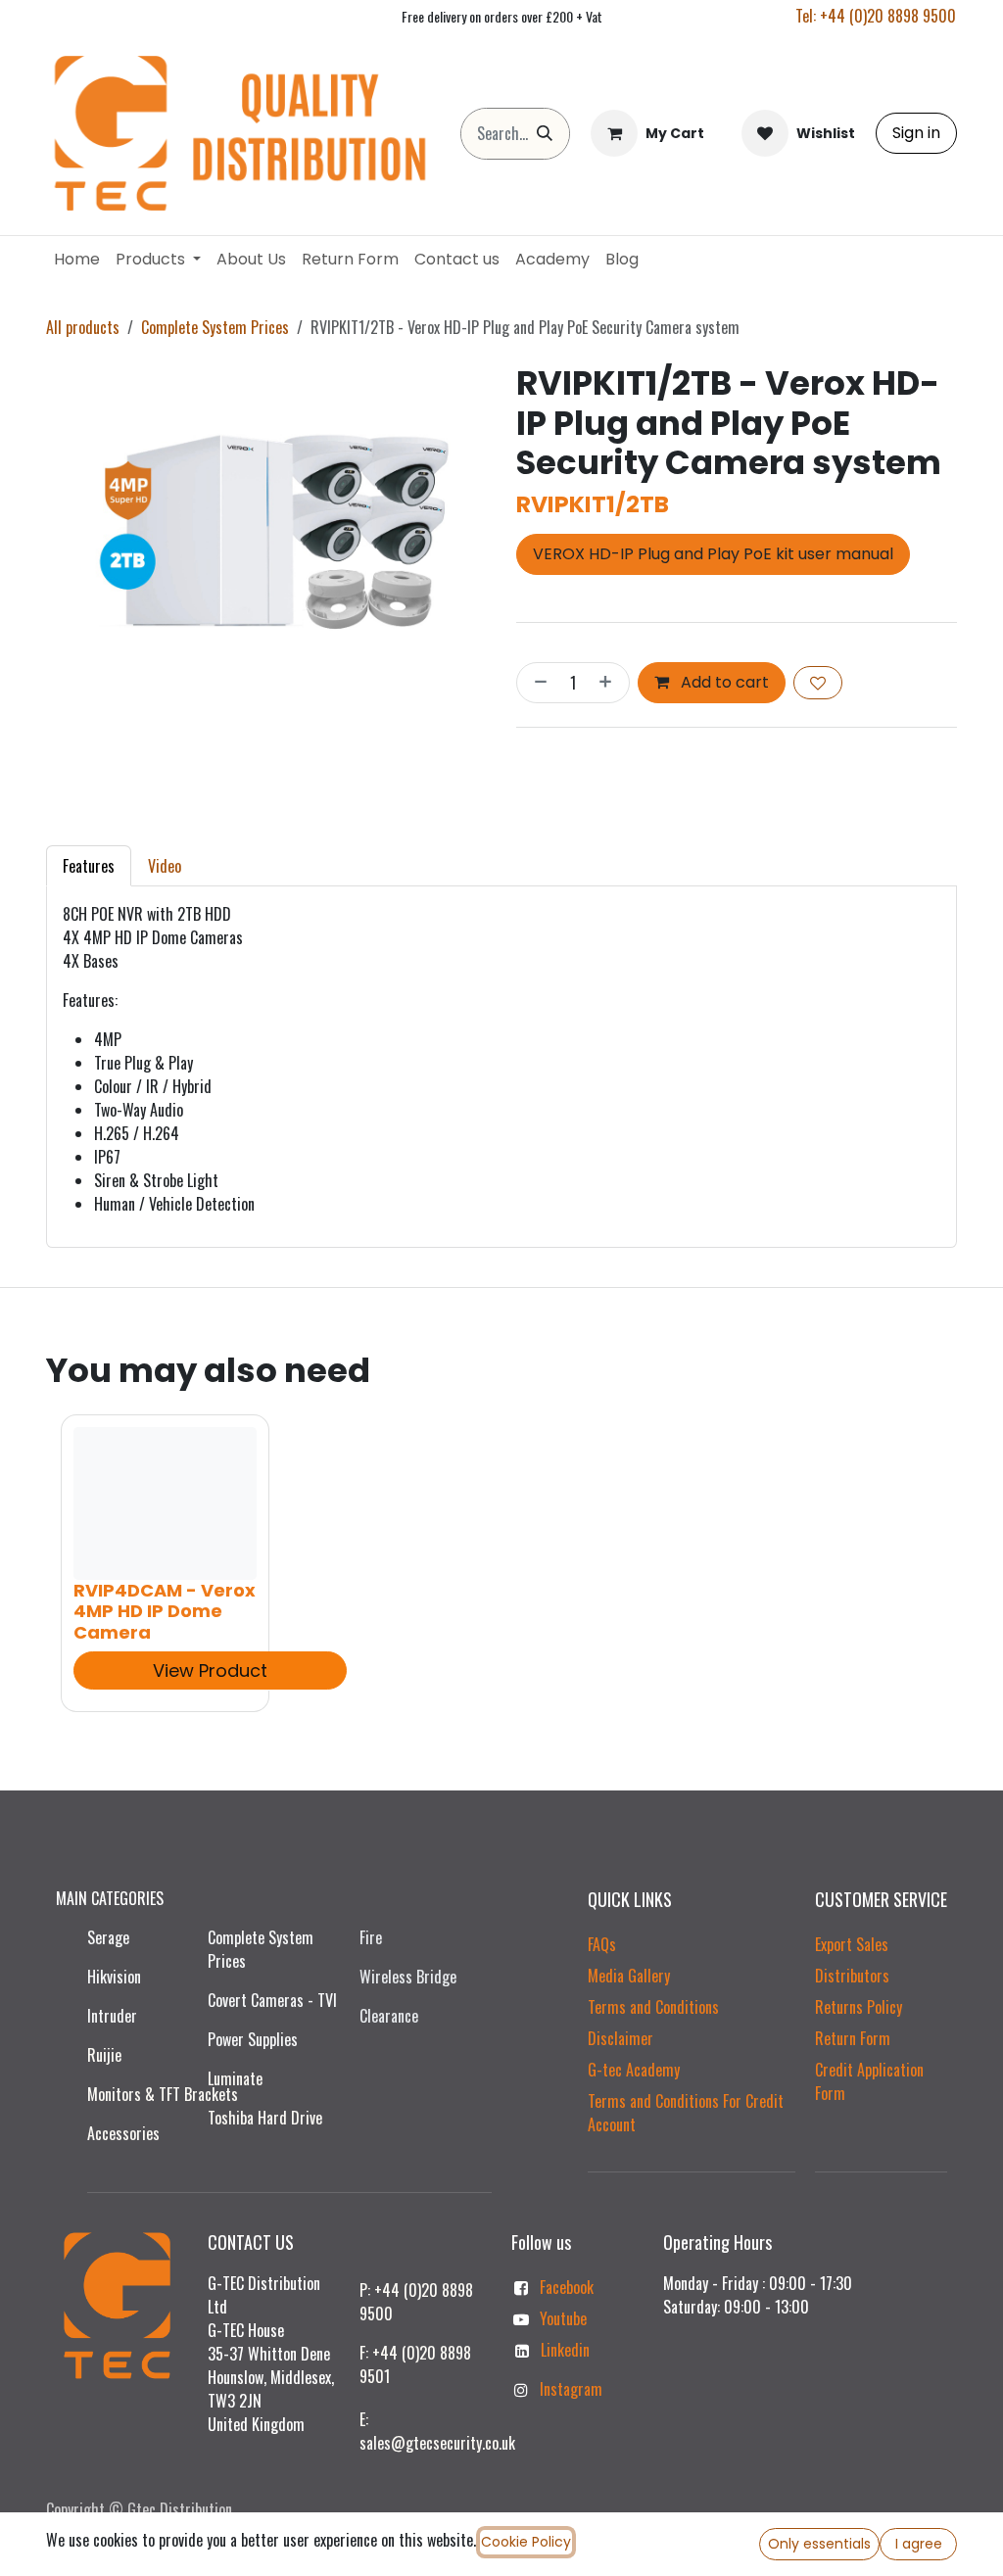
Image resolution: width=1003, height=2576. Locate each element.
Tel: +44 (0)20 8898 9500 (876, 16)
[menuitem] (77, 260)
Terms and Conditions (653, 2007)
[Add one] (609, 683)
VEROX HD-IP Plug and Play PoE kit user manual (713, 554)
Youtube (563, 2318)
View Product (210, 1670)
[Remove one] (537, 683)
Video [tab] (165, 866)
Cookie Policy (526, 2542)
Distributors (852, 1976)
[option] (501, 1563)
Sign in (916, 133)
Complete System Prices (215, 327)
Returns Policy (859, 2007)
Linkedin (565, 2350)
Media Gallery (629, 1976)
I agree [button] (919, 2544)
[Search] (545, 134)
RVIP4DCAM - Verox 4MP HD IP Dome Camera (165, 1611)
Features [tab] (89, 866)
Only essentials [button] (819, 2544)
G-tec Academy (634, 2070)
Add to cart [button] (723, 682)
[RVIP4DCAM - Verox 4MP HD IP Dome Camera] (165, 1503)
